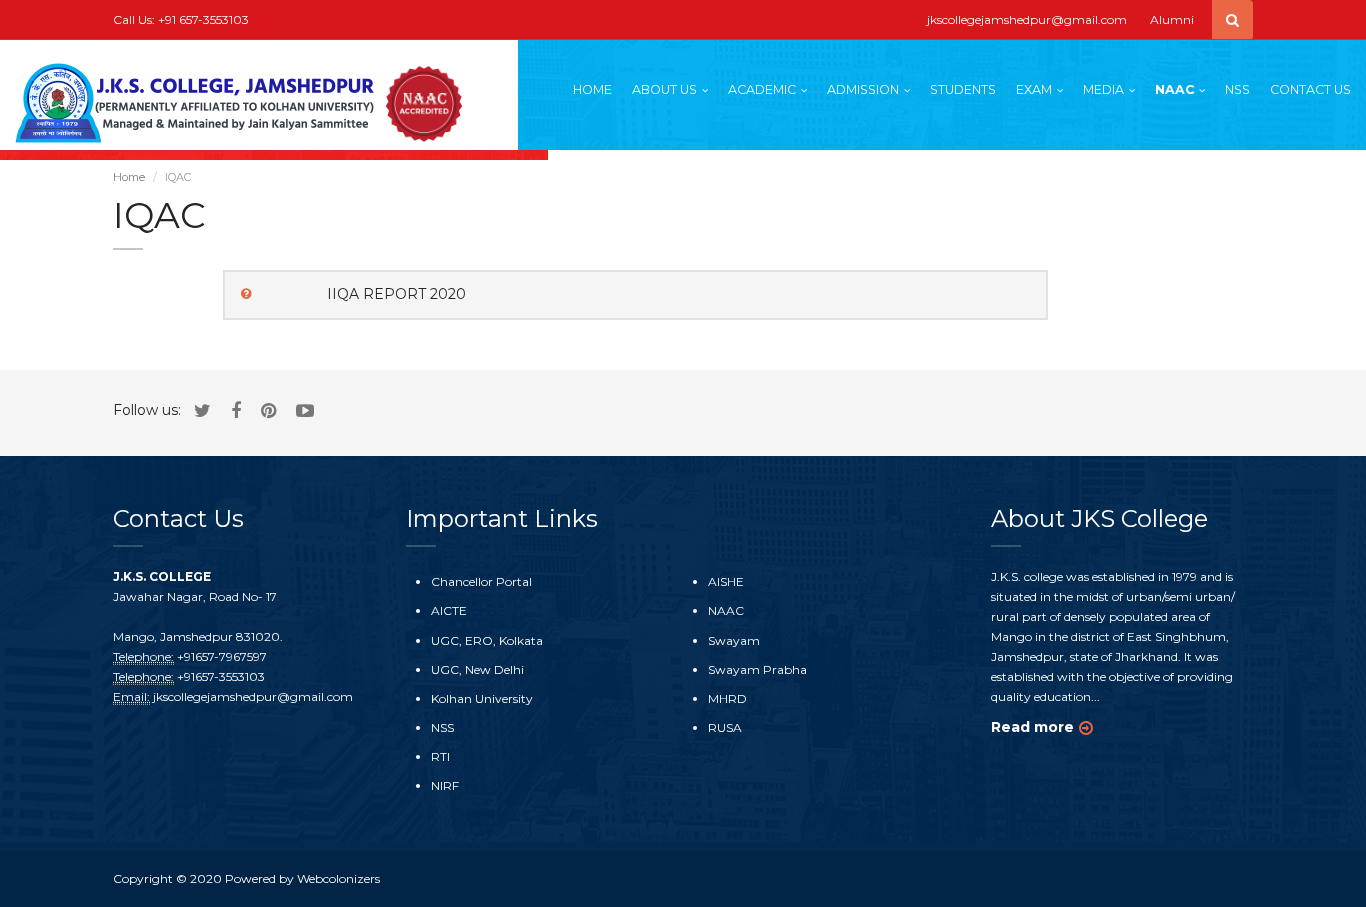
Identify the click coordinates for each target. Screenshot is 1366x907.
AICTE (449, 610)
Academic (762, 89)
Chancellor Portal (481, 581)
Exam (1034, 89)
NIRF (445, 785)
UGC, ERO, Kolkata (487, 640)
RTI (440, 756)
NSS (1237, 89)
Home (592, 89)
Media (1103, 89)
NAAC (1174, 89)
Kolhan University (482, 698)
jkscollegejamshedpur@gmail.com (1027, 19)
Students (963, 89)
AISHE (726, 581)
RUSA (725, 727)
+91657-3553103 (221, 676)
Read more (1032, 727)
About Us (664, 89)
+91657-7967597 (222, 656)
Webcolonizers (338, 878)
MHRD (727, 698)
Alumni (1172, 19)
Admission (863, 89)
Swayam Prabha (757, 669)
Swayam (734, 640)
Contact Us (1310, 89)
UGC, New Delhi (477, 669)
